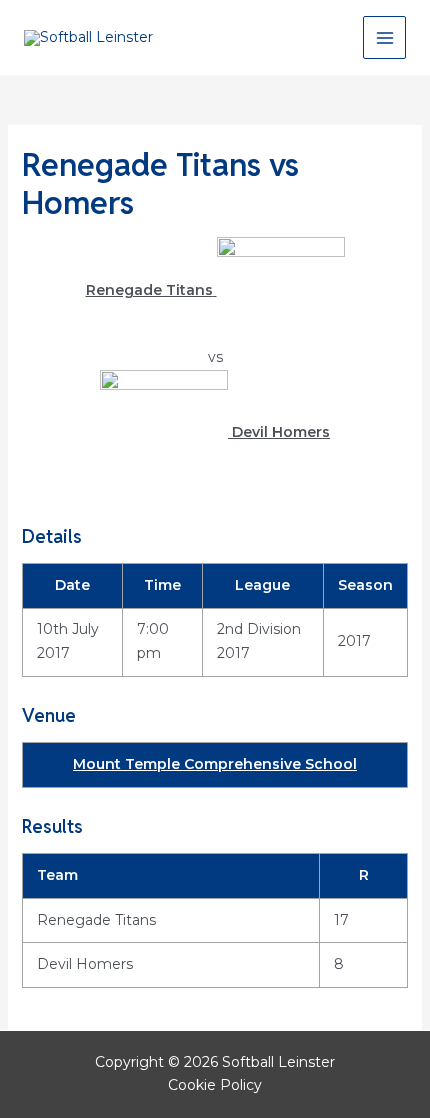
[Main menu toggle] (384, 37)
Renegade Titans (96, 920)
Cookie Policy (215, 1085)
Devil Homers (85, 964)
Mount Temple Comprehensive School (215, 764)
